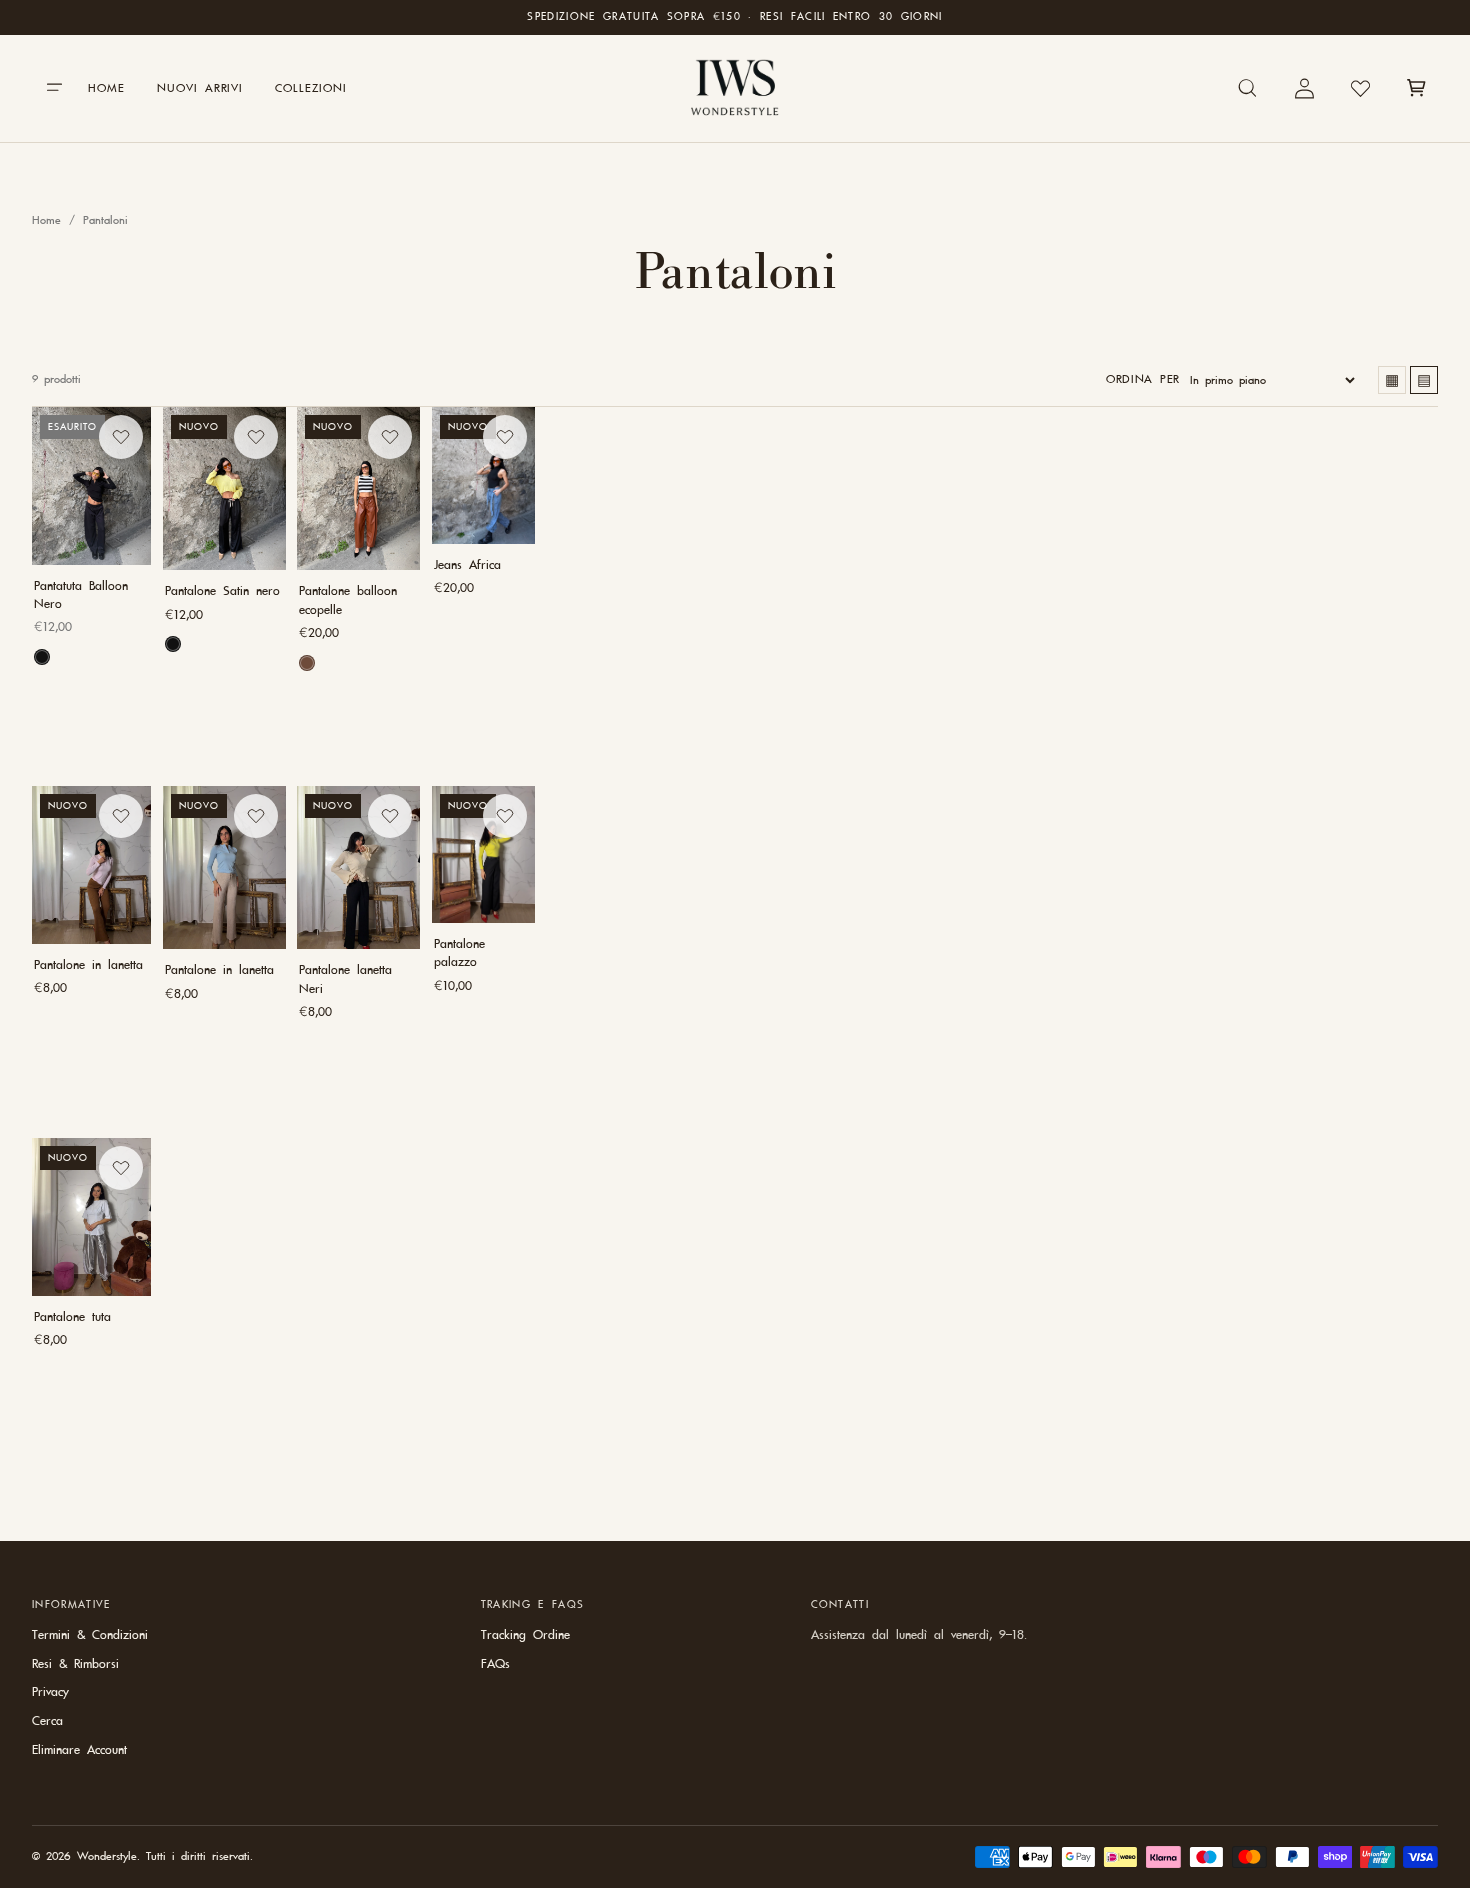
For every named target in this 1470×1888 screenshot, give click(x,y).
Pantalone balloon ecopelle (348, 600)
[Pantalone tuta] (91, 1217)
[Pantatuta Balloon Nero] (91, 486)
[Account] (1304, 88)
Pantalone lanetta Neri (345, 980)
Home (46, 220)
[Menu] (54, 88)
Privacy (50, 1692)
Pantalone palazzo (459, 953)
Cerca (47, 1721)
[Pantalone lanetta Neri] (358, 867)
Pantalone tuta (72, 1317)
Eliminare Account (79, 1750)
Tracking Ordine (525, 1635)
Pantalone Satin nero (222, 591)
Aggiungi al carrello (224, 712)
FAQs (495, 1664)
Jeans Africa (467, 565)
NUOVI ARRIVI (200, 88)
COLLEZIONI (311, 88)
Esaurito (91, 707)
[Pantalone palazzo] (483, 854)
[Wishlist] (1360, 88)
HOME (106, 88)
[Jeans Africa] (483, 475)
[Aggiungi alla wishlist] (121, 437)
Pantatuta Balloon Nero (81, 595)
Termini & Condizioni (90, 1635)
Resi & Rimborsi (75, 1664)
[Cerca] (1248, 88)
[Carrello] (1416, 88)
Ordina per (1143, 379)
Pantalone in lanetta (88, 965)
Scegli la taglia (483, 658)
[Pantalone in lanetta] (91, 865)
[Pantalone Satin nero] (224, 488)
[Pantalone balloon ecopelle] (358, 488)
